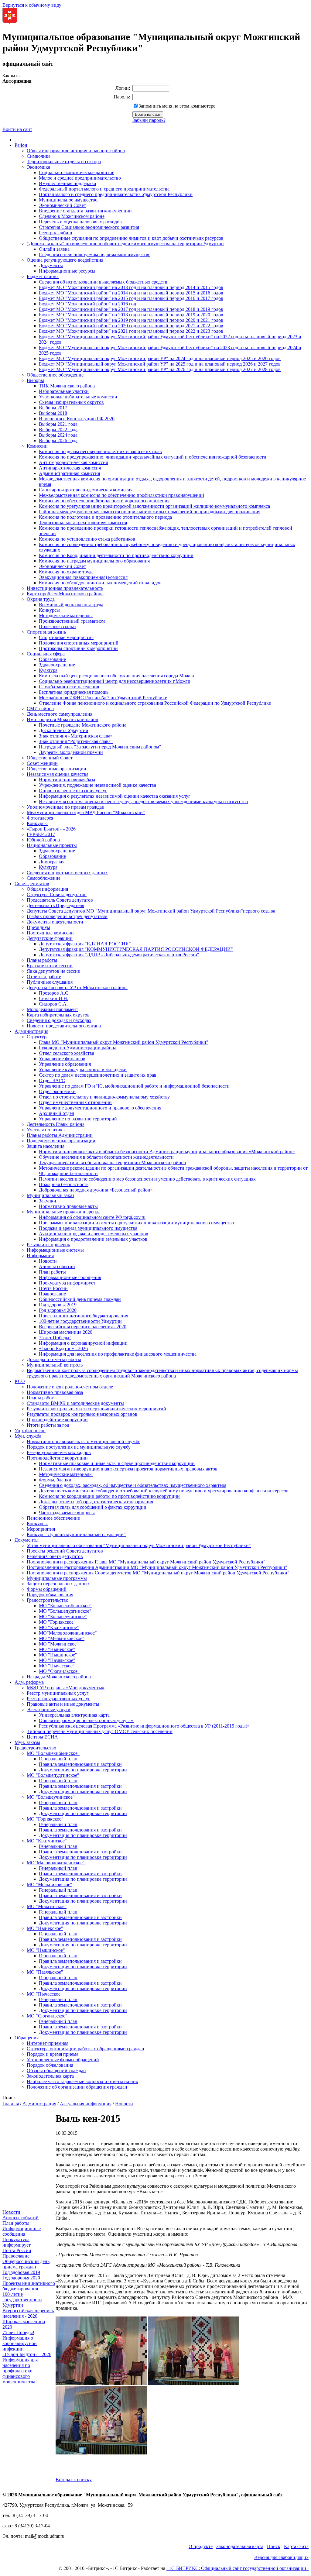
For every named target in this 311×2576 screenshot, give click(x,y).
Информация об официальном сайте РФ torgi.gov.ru (92, 1217)
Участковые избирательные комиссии (78, 397)
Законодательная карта (50, 2076)
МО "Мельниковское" (62, 1638)
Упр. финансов (30, 1431)
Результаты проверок (48, 1245)
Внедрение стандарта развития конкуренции (85, 211)
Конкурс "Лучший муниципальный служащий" (76, 1534)
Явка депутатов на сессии (54, 971)
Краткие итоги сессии (50, 966)
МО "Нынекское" (57, 1649)
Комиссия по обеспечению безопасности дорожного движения (104, 501)
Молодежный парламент (52, 1009)
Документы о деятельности (55, 922)
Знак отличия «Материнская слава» (76, 736)
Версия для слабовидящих (281, 2557)
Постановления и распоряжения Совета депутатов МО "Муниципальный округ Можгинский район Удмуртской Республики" (158, 1573)
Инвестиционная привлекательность (65, 588)
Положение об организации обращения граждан (77, 2087)
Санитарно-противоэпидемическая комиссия (86, 490)
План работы (52, 1272)
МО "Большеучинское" (63, 1616)
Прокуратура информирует (67, 1283)
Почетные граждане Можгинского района (83, 725)
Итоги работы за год (48, 1425)
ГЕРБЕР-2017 (41, 834)
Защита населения (46, 1146)
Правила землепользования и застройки (80, 1764)
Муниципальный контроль (55, 1365)
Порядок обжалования (50, 1595)
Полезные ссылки (57, 626)
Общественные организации (56, 769)
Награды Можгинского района (59, 1677)
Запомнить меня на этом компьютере (177, 106)
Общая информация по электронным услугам (86, 1720)
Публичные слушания (50, 982)
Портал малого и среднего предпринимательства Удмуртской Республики (116, 194)
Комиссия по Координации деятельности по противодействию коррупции (116, 555)
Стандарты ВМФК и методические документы (75, 1403)
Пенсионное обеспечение (53, 1518)
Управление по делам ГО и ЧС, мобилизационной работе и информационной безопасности (134, 1086)
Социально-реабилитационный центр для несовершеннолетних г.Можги (115, 681)
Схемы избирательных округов (71, 402)
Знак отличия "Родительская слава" (76, 741)
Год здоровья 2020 (58, 1310)
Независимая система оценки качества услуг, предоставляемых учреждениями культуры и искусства (143, 801)
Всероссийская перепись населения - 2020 (83, 1327)
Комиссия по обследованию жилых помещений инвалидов (100, 583)
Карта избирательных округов (58, 1015)
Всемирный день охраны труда (71, 605)
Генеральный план (58, 1759)
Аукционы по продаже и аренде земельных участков (94, 1234)
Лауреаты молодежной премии (71, 752)
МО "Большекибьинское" (65, 1606)
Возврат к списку (74, 2480)
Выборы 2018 (53, 413)
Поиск (274, 2546)
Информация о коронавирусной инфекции (83, 1343)
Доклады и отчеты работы (54, 1359)
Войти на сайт (17, 129)
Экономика (38, 167)
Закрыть (11, 76)
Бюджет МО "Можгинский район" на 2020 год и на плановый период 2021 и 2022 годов (131, 326)
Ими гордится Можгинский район (63, 719)
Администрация (31, 1031)
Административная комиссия (69, 473)
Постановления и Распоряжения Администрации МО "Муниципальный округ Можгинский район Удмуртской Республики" (157, 1567)
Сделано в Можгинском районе (72, 216)
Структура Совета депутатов (57, 894)
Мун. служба (28, 1436)
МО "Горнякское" (57, 1622)
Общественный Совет (50, 758)
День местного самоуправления (60, 714)
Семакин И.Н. (54, 998)
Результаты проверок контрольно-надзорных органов (82, 1414)
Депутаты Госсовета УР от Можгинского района (77, 987)
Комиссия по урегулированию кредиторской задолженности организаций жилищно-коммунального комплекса (154, 506)
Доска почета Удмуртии (64, 730)
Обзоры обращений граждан (56, 2070)
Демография (52, 862)
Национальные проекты (52, 845)
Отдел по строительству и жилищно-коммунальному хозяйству (104, 1097)
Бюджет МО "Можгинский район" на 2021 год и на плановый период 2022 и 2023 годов (131, 331)
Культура (48, 670)
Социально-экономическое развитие (77, 172)
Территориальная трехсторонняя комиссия (83, 523)
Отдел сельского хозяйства (67, 1053)
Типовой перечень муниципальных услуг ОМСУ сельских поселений (100, 1731)
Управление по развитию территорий (78, 1119)
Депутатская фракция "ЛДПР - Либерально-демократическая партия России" (119, 955)
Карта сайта (296, 2546)
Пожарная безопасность (64, 1184)
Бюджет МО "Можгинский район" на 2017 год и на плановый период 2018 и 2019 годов (131, 309)
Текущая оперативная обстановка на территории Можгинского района (112, 1162)
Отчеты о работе (44, 977)
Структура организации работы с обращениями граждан (85, 2049)
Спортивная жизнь (46, 632)
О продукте (201, 2546)
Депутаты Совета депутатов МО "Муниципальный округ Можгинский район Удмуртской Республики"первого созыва (151, 911)
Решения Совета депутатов (55, 1556)
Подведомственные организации (61, 1141)
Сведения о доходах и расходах (59, 1020)
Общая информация (47, 889)
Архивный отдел (56, 1113)
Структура (38, 1037)
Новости (48, 1261)
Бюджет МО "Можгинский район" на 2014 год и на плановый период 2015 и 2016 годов (131, 293)
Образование (52, 659)
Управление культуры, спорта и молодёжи (83, 1070)
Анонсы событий (57, 1266)
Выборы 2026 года (58, 440)
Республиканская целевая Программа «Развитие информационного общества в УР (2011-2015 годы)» (144, 1726)
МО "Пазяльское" (57, 1660)
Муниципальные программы (57, 1578)
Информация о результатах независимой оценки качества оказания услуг (115, 796)
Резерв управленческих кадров (59, 1452)
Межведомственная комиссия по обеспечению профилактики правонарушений (121, 495)
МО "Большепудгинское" (65, 1611)
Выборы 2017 (53, 408)
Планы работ (40, 1398)
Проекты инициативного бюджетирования (84, 1316)
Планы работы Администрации (60, 1135)
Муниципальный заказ (50, 1195)
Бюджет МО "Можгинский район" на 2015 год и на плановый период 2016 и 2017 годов (131, 298)
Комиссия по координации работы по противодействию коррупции (109, 1496)
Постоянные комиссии (50, 933)
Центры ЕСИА (42, 1737)
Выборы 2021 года (58, 424)
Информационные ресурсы (67, 271)
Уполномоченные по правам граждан (66, 807)
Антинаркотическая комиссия (70, 468)
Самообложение (44, 878)
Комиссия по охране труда (66, 572)
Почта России (53, 1288)
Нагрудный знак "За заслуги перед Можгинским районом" (100, 747)
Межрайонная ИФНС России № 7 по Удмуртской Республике (103, 698)
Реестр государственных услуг (58, 1699)
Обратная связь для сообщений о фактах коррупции (93, 1507)
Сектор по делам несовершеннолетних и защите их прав (98, 1075)
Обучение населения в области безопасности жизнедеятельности (106, 1157)
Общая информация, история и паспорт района (76, 151)
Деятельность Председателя (55, 905)
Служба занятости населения (69, 687)
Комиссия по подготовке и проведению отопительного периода (105, 517)
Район (21, 145)
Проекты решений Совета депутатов (65, 1551)
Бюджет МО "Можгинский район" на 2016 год (87, 304)
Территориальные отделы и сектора (64, 162)
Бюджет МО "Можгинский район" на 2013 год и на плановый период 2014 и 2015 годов (131, 287)
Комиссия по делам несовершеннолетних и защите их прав (100, 451)
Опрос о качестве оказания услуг (73, 791)
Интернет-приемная (48, 2043)
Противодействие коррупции (57, 1420)
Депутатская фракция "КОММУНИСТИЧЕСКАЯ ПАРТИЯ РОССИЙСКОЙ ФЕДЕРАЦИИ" (136, 949)
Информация (40, 1255)
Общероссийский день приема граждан (80, 1299)
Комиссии (37, 446)
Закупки (48, 1201)
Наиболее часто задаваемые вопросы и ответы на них (82, 2081)
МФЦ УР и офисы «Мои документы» (66, 1688)
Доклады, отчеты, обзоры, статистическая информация (96, 1502)
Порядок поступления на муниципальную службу (79, 1447)
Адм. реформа (29, 1682)
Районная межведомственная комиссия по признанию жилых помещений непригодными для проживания (150, 512)
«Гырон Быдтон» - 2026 (51, 829)
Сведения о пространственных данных (67, 873)
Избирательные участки (64, 391)
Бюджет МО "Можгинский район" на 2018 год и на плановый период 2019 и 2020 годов (131, 315)
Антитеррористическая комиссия (73, 462)
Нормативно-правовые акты (68, 1206)
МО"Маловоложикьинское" (68, 1633)
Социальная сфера (46, 654)
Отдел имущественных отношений (75, 1102)
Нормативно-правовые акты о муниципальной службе (84, 1441)
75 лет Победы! (55, 1338)
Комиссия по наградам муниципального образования (94, 561)
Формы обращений (47, 1589)
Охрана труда (41, 599)
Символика (39, 156)
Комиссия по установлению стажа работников (87, 539)
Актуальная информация (86, 2104)
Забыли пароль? (149, 120)
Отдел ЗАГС (52, 1080)
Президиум (38, 927)
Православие (52, 1294)
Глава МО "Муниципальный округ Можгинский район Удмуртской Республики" (124, 1042)
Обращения (27, 2038)
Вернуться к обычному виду (32, 5)
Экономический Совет (62, 205)
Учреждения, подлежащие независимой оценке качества (97, 785)
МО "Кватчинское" (59, 1627)
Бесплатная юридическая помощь (74, 692)
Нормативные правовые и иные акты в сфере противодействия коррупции (117, 1463)
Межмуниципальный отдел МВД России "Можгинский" (86, 812)
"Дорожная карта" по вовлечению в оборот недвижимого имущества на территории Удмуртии (125, 244)
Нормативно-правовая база (67, 780)
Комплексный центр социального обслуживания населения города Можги (116, 676)
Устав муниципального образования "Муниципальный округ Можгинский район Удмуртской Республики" (139, 1545)
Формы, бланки (55, 1480)
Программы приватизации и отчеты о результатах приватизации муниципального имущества (136, 1223)
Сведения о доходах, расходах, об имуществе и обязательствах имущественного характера (133, 1485)
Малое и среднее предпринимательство (80, 178)
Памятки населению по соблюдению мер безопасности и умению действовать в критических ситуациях (147, 1179)
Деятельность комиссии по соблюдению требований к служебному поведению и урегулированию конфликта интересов (164, 1491)
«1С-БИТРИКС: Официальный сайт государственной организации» (238, 2568)
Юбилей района (43, 840)
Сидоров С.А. (53, 1004)
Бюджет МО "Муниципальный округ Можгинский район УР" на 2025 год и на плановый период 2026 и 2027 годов (160, 364)
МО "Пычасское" (57, 1666)
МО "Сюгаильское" (59, 1671)
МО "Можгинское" (59, 1644)
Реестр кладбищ (55, 233)
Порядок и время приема (53, 2054)
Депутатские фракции (50, 938)
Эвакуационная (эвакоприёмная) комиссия (83, 577)
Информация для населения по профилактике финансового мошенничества (118, 1354)
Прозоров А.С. (54, 993)
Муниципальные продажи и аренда (64, 1212)
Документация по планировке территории (83, 1770)
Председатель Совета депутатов (60, 900)
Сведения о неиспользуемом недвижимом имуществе (95, 255)
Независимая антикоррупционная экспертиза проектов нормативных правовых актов (128, 1469)
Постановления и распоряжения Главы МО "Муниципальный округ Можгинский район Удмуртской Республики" (146, 1562)
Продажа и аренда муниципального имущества (88, 1228)
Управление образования (65, 1064)
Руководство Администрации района (78, 1048)
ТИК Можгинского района (67, 386)
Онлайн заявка (54, 249)
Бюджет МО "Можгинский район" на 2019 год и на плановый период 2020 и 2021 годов (131, 320)
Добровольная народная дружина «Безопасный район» (96, 1190)
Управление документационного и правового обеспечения (100, 1108)
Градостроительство (48, 1600)
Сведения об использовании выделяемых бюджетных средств (103, 282)
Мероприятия (41, 1529)
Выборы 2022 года (58, 430)
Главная (11, 2104)
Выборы (35, 380)
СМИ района (40, 708)
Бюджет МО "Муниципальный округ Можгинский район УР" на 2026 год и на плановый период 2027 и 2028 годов (160, 369)
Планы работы (42, 960)
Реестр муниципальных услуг (58, 1693)
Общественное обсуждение (55, 375)
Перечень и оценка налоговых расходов (80, 222)
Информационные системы (55, 1250)
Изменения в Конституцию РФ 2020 (77, 419)
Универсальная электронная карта (74, 1715)
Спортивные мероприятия (66, 637)
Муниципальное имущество (68, 200)
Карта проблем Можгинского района (65, 594)
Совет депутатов (32, 884)
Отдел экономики (57, 1091)
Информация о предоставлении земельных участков (93, 1239)
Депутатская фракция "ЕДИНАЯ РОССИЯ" (85, 944)
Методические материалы (66, 616)
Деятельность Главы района (56, 1124)
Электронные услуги (49, 1709)
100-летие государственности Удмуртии (80, 1321)
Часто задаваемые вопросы (67, 1513)
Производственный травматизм (72, 621)
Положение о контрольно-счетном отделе (70, 1387)
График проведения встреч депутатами (67, 916)
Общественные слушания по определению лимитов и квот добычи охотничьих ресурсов (131, 238)
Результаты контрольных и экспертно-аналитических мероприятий (96, 1409)
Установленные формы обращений (63, 2060)
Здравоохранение (57, 665)
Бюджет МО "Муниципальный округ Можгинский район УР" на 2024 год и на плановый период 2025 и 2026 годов (160, 358)
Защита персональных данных (58, 1584)
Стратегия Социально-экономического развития (89, 227)
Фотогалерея (40, 818)
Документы (51, 265)
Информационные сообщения (70, 1277)
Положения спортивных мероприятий (79, 643)
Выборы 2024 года (58, 435)
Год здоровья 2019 (58, 1305)
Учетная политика (46, 1130)
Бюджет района (43, 276)
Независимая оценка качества (58, 774)
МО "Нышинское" (58, 1655)
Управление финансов (62, 1059)
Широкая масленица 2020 (66, 1332)
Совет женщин (42, 763)
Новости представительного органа (64, 1026)
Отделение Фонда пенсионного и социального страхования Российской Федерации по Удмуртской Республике (155, 703)
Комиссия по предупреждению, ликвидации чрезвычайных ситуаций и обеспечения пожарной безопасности (153, 457)
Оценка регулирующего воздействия (65, 260)
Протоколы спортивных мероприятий (78, 648)
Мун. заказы (27, 1742)
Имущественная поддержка (67, 183)
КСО (20, 1381)
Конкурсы (49, 610)
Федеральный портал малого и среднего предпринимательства (104, 189)
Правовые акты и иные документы (63, 1704)
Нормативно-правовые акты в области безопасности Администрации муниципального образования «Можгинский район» (167, 1152)
